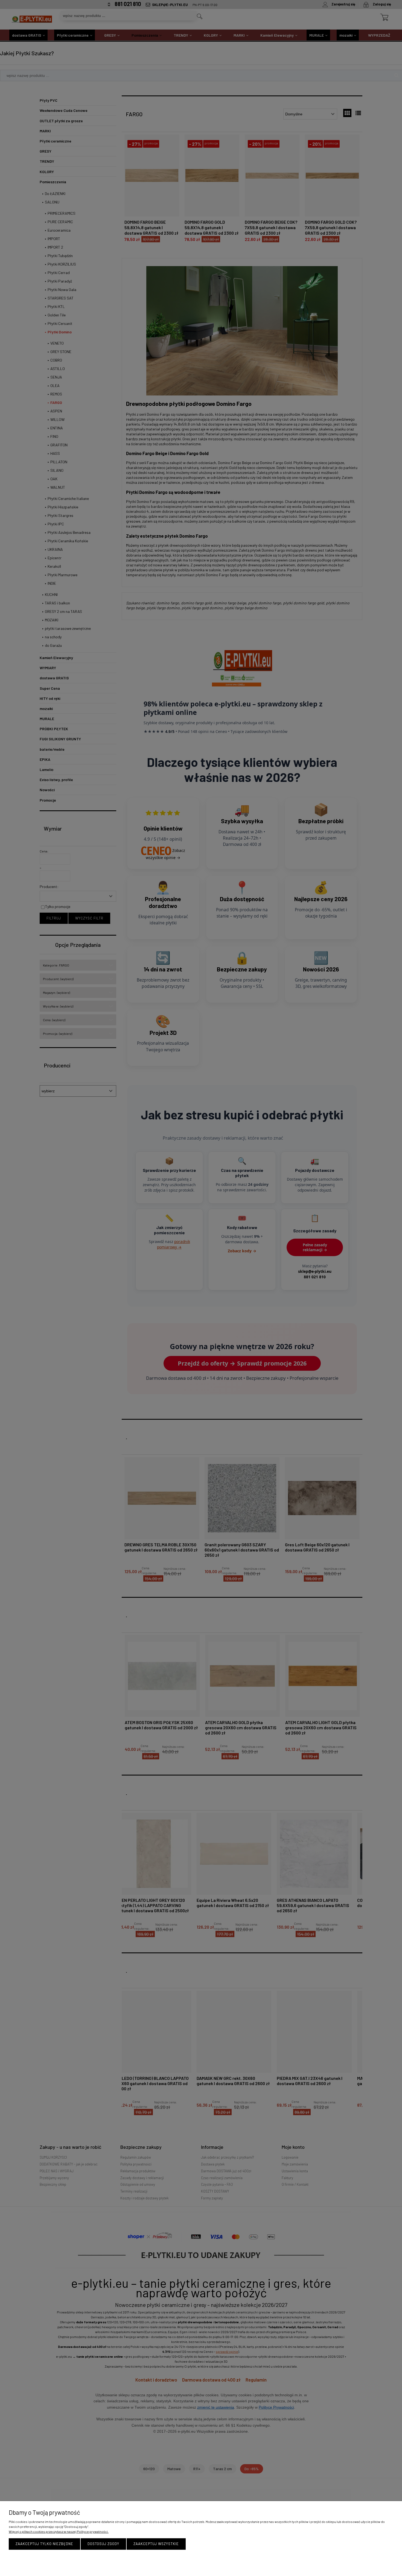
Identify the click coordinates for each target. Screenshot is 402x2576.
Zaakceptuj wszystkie (156, 2544)
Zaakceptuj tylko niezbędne (44, 2544)
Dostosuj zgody (103, 2544)
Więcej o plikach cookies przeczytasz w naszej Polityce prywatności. (59, 2531)
